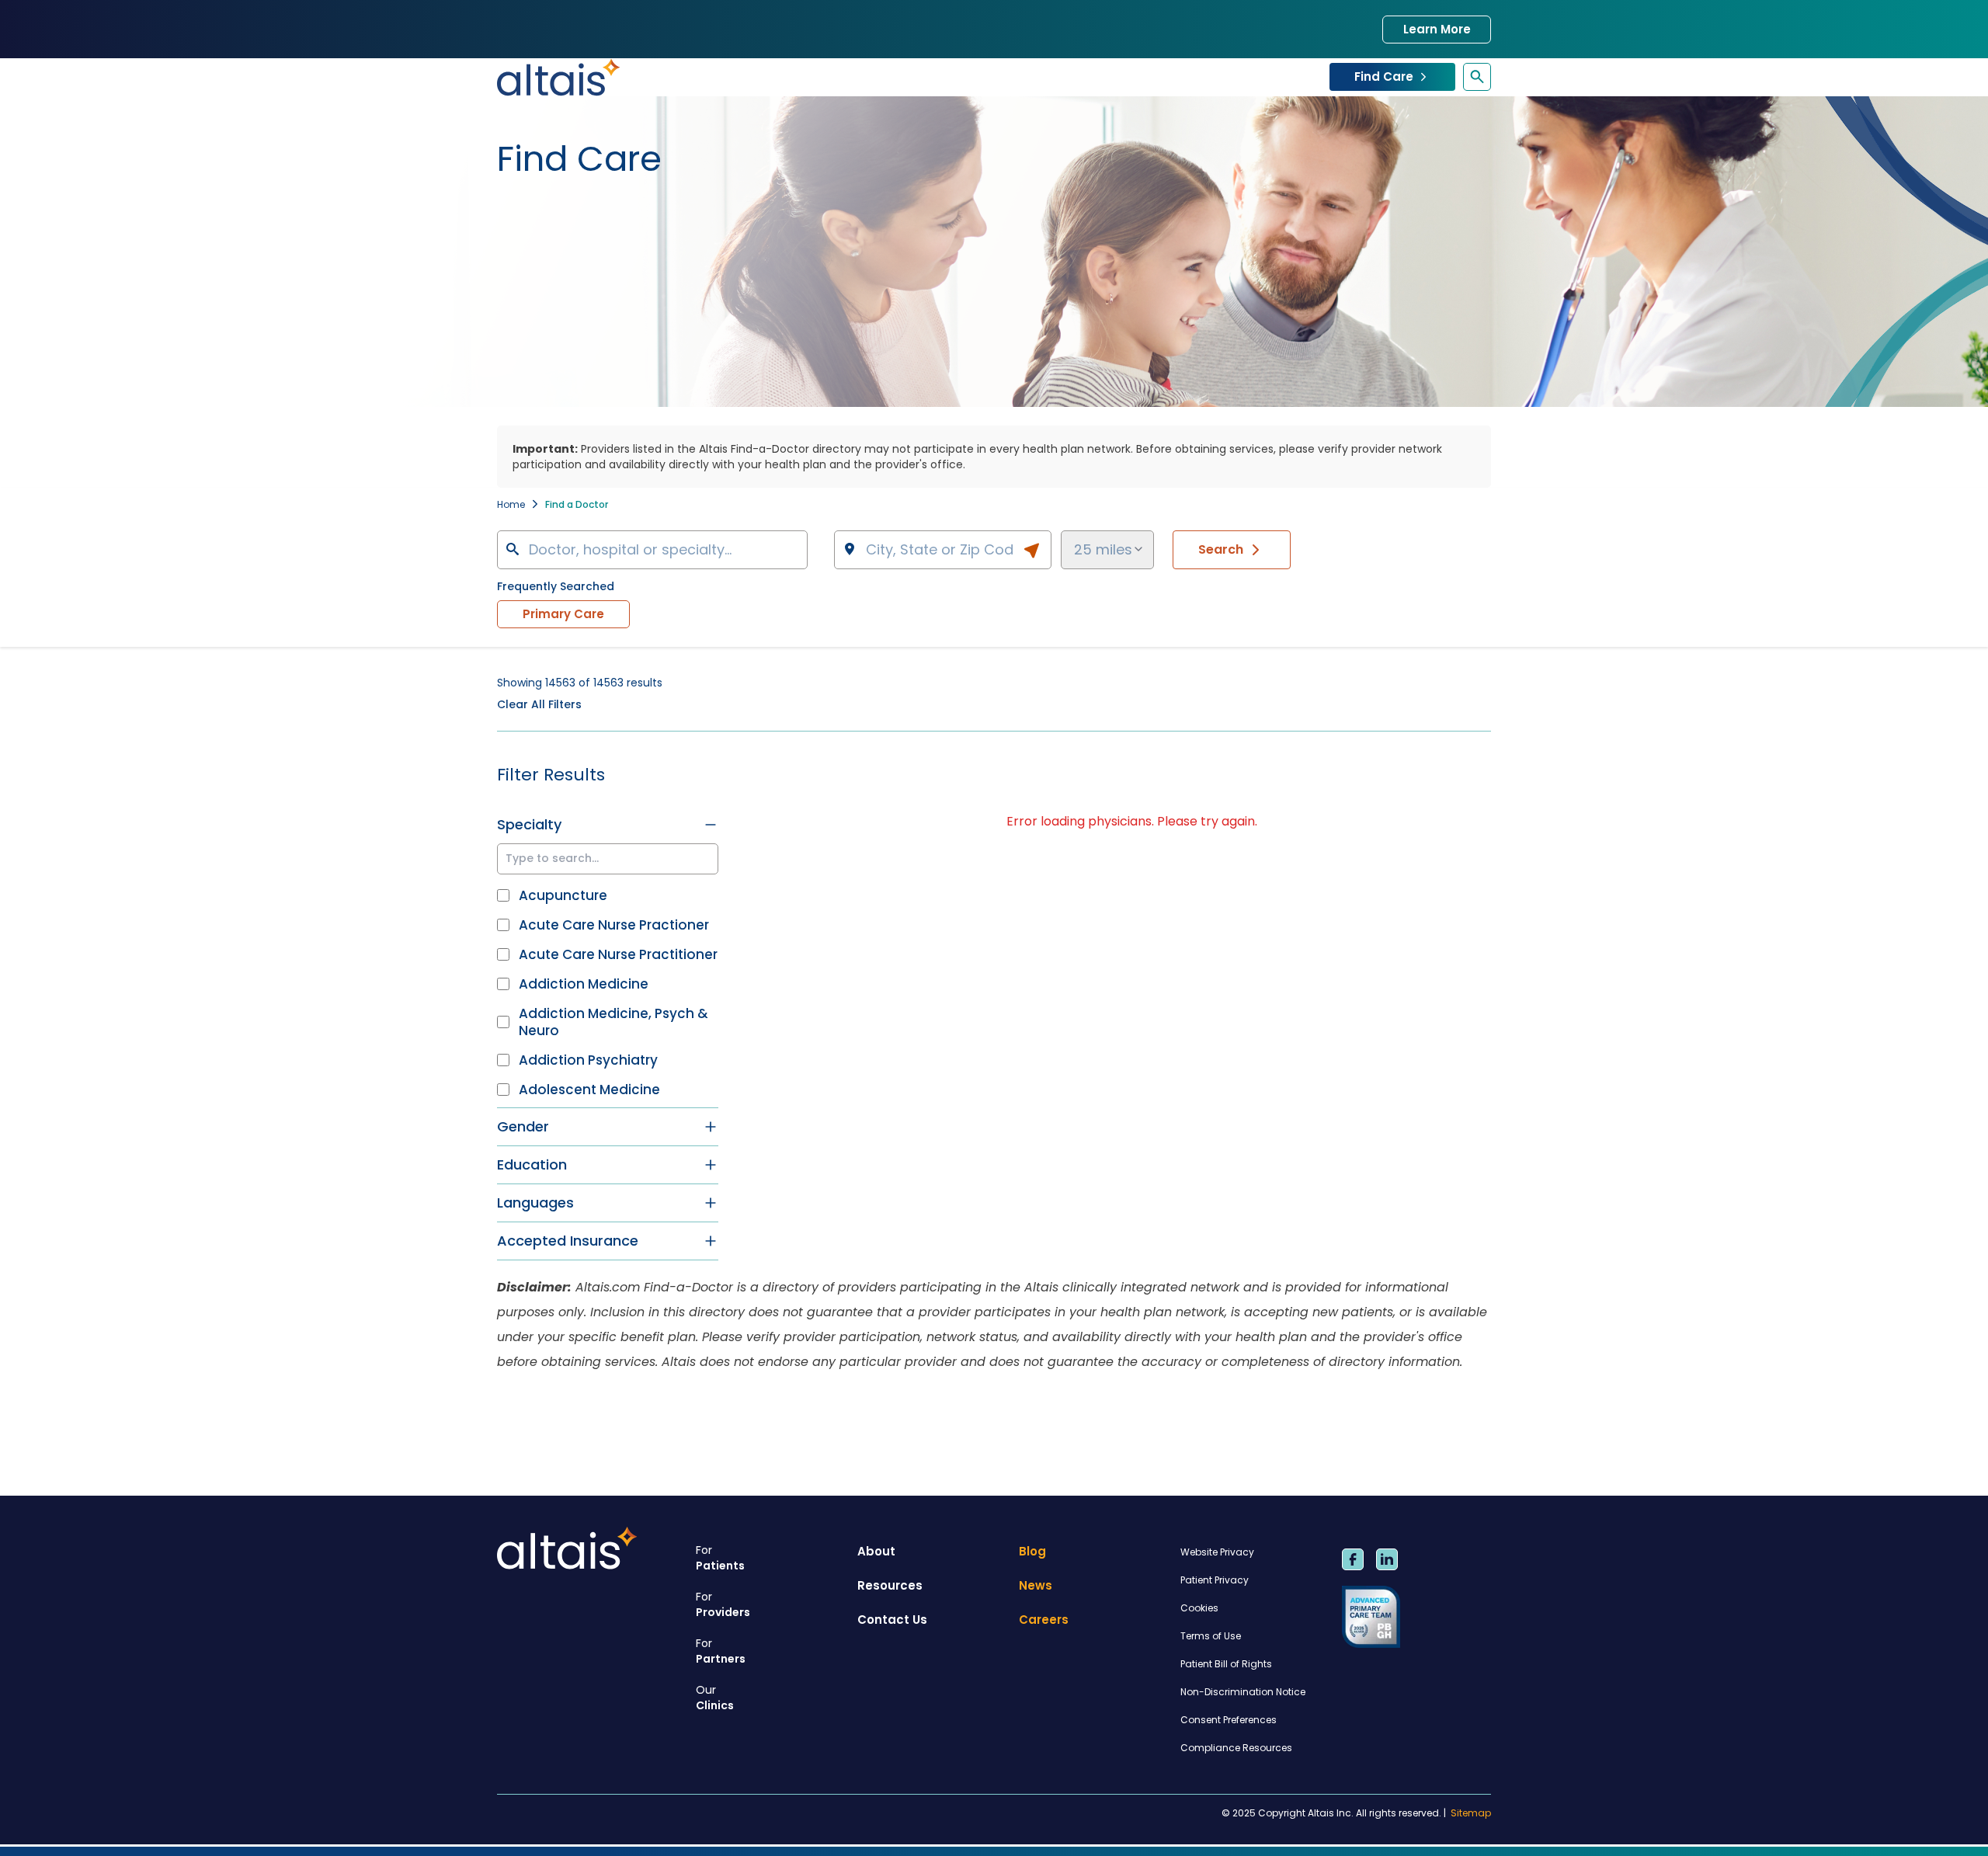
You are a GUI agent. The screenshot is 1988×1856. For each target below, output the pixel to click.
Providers (723, 1604)
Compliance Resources (1236, 1748)
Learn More (1437, 29)
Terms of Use (1211, 1636)
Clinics (715, 1698)
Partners (721, 1651)
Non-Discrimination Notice (1243, 1692)
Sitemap (1471, 1813)
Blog (1032, 1551)
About (876, 1551)
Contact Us (892, 1620)
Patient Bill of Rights (1226, 1664)
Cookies (1199, 1608)
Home (511, 504)
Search (1221, 549)
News (1036, 1585)
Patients (720, 1558)
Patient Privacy (1215, 1580)
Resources (890, 1585)
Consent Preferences (1229, 1720)
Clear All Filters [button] (539, 704)
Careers (1044, 1620)
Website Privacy (1217, 1552)
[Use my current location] (1031, 551)
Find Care (1384, 76)
